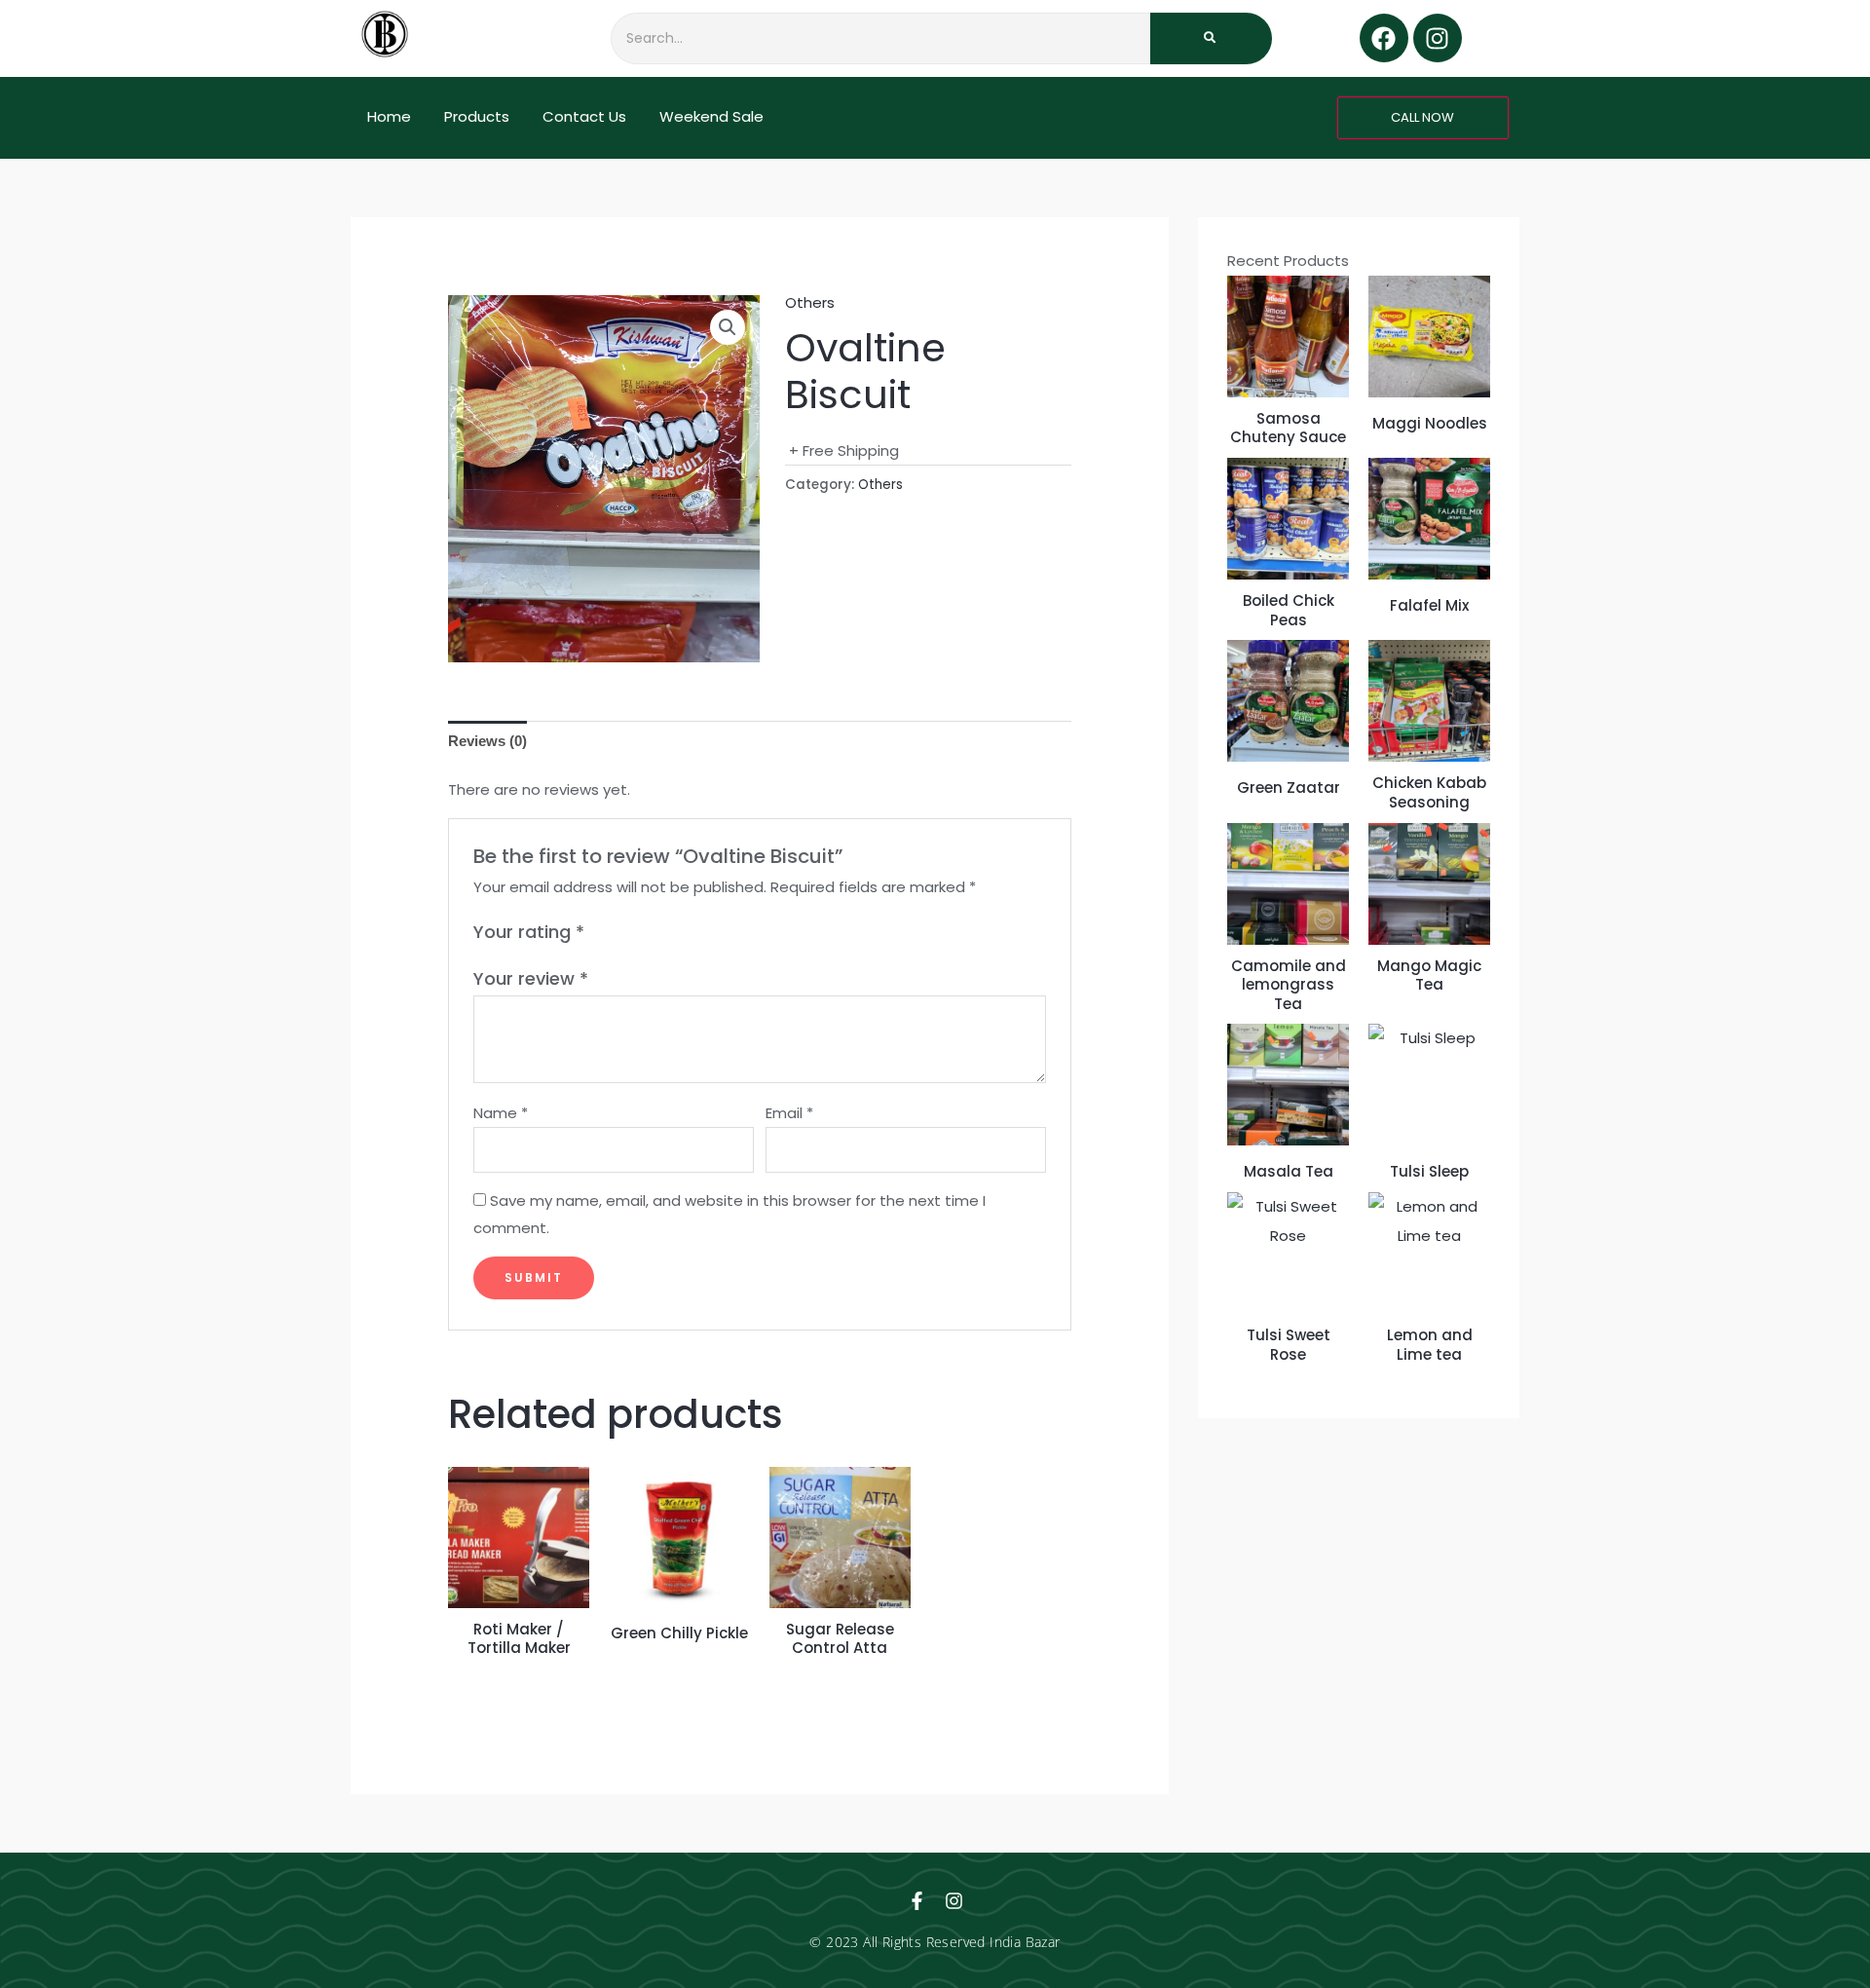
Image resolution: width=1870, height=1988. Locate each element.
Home (389, 116)
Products (477, 116)
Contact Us (584, 116)
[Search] (1211, 38)
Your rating (529, 932)
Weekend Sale (711, 116)
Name (501, 1113)
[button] (728, 327)
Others (810, 302)
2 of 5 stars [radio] (623, 932)
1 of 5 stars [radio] (602, 932)
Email (789, 1113)
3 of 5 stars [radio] (645, 932)
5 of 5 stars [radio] (688, 932)
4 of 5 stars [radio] (666, 932)
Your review (531, 978)
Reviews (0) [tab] (487, 741)
